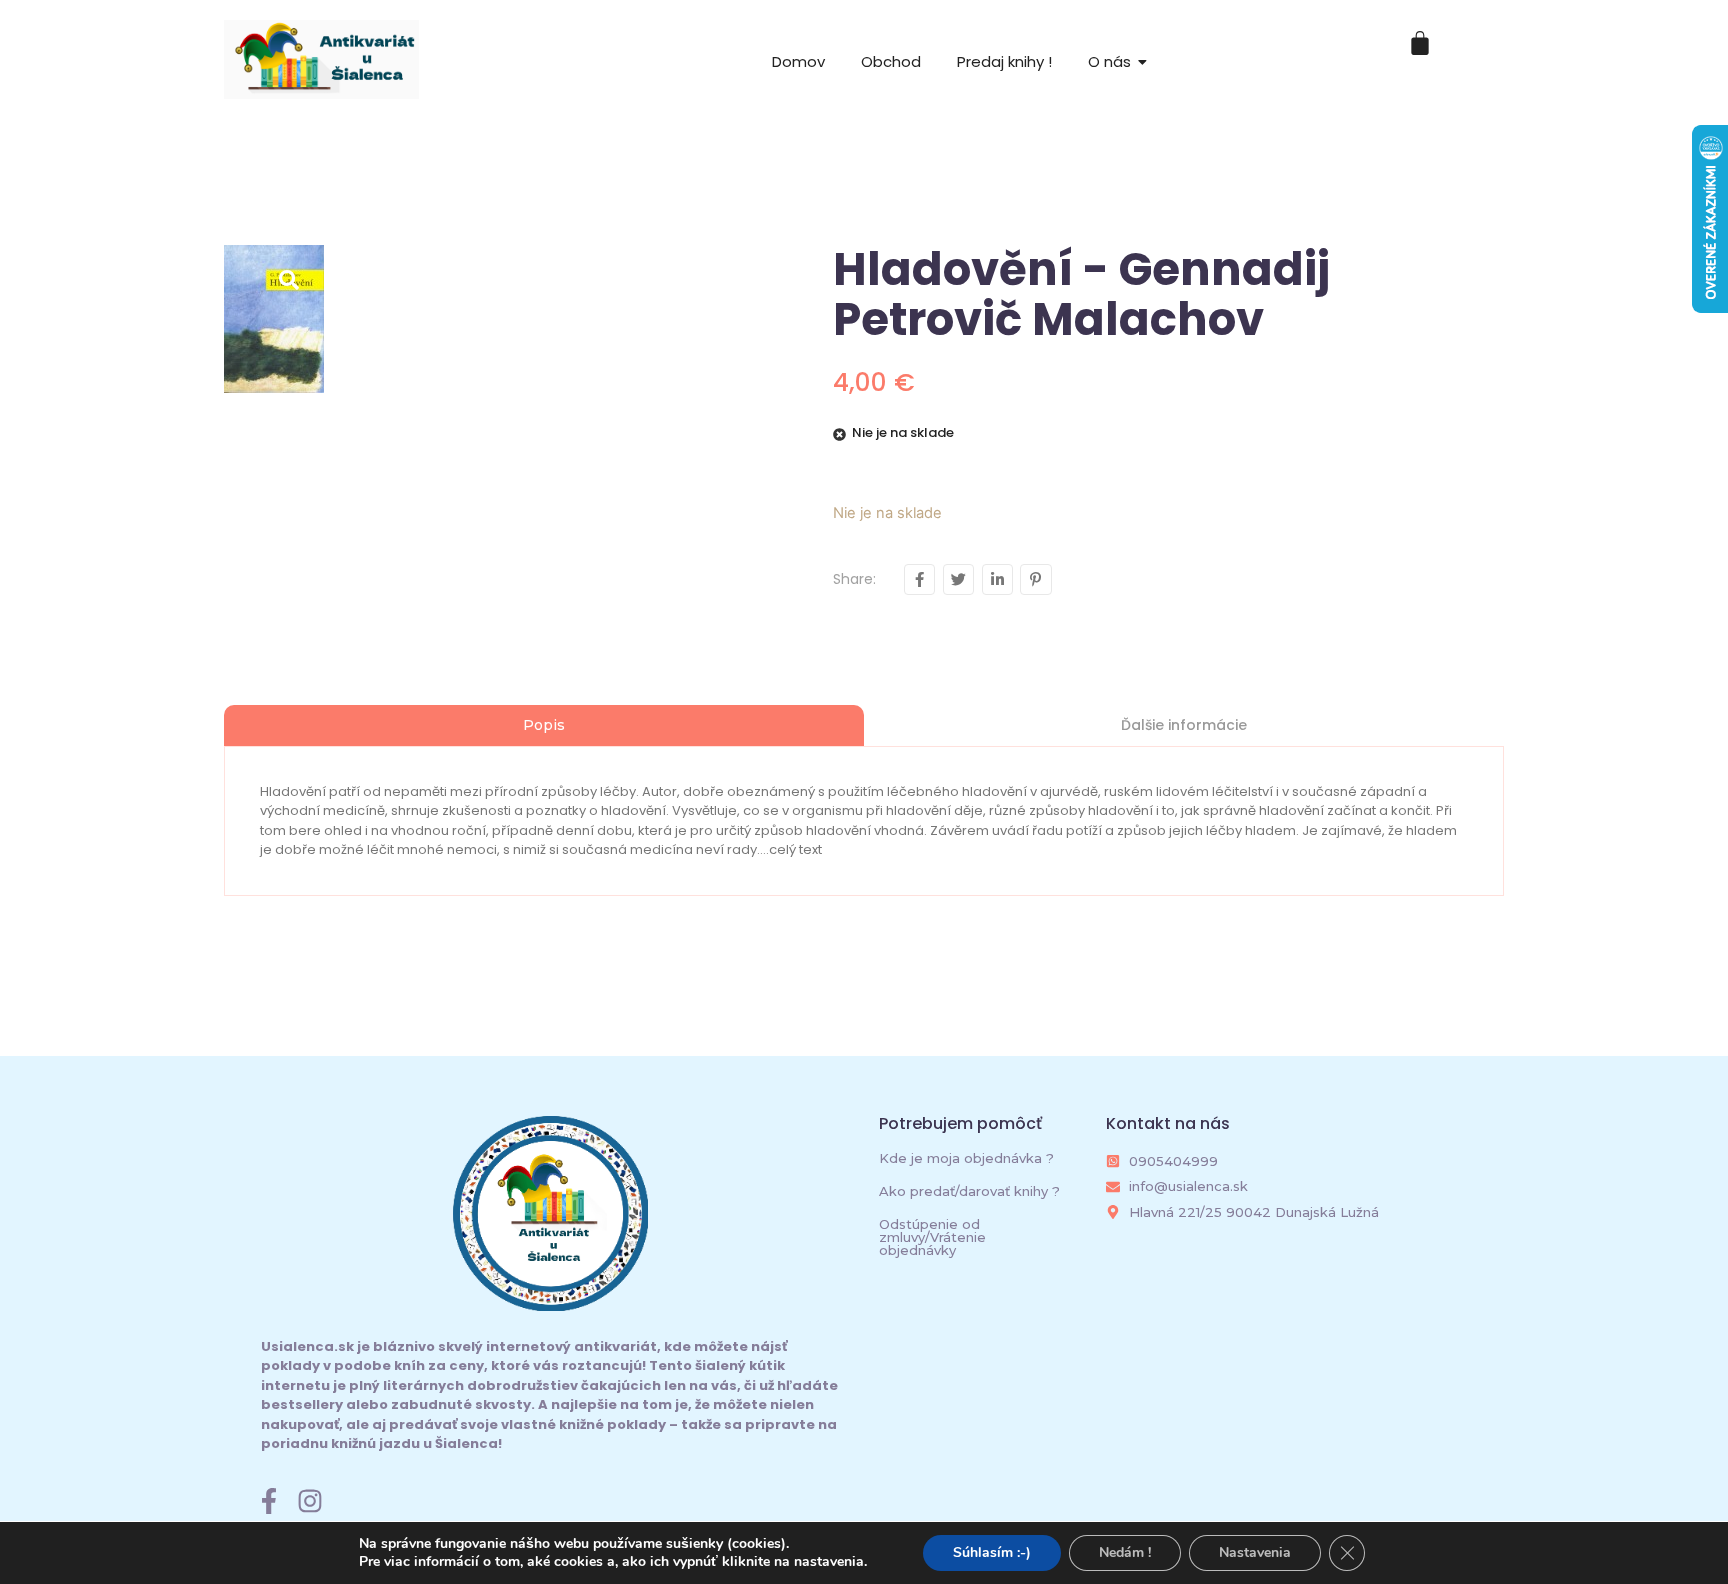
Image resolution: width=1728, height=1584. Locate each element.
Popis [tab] (544, 725)
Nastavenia (1255, 1552)
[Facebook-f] (269, 1501)
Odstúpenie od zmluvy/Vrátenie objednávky (932, 1237)
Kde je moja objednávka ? (966, 1158)
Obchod (891, 61)
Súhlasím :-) (992, 1552)
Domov (798, 61)
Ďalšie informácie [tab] (1184, 725)
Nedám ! (1125, 1552)
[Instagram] (310, 1501)
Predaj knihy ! (1004, 61)
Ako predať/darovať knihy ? (969, 1191)
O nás (1109, 61)
